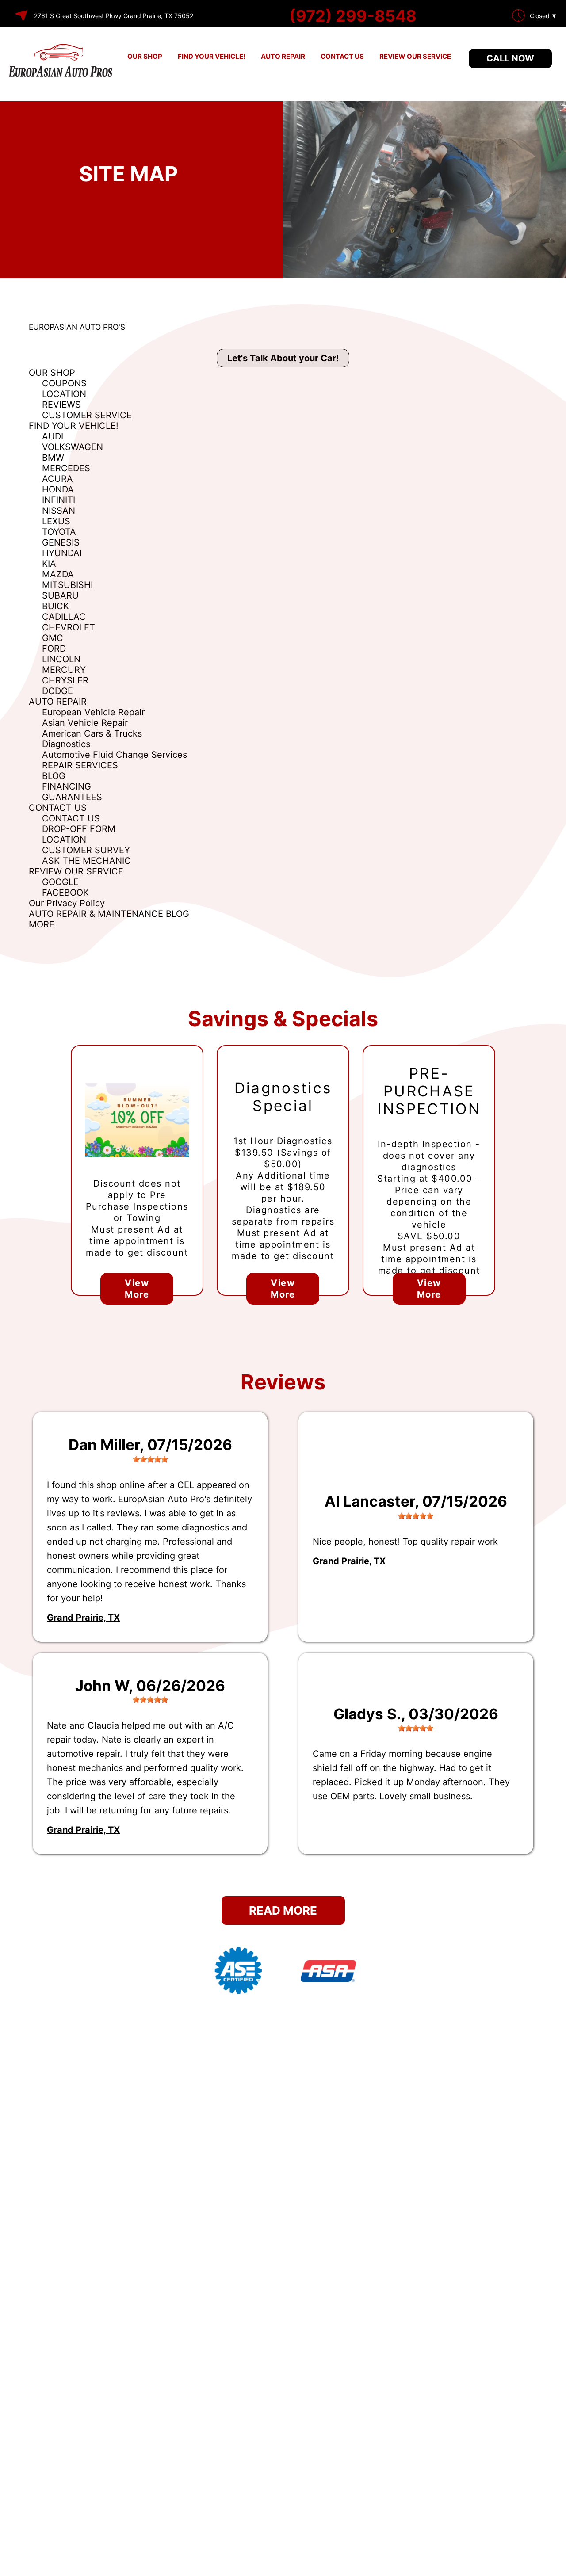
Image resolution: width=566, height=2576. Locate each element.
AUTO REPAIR (283, 56)
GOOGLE (60, 882)
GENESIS (61, 542)
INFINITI (59, 500)
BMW (53, 458)
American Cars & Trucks (92, 733)
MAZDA (58, 574)
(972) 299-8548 (353, 16)
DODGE (57, 691)
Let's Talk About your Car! (283, 358)
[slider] (150, 1459)
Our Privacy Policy (67, 903)
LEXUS (56, 521)
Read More (283, 1910)
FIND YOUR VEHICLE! (212, 56)
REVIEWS (61, 405)
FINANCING (67, 786)
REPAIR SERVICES (80, 765)
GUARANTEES (72, 797)
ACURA (57, 479)
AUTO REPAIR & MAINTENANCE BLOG (109, 914)
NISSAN (59, 511)
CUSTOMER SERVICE (87, 415)
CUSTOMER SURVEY (86, 850)
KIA (49, 564)
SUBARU (60, 595)
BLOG (54, 776)
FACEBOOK (65, 893)
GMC (53, 638)
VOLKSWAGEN (73, 447)
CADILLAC (64, 617)
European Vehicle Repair (93, 712)
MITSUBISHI (67, 585)
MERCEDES (66, 468)
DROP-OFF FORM (79, 829)
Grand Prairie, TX (83, 1618)
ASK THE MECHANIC (86, 861)
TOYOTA (59, 532)
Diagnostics (66, 744)
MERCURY (64, 670)
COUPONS (64, 383)
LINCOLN (61, 659)
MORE (42, 924)
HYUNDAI (62, 553)
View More (137, 1289)
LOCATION (64, 394)
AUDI (53, 436)
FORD (54, 649)
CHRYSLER (65, 680)
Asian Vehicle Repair (85, 723)
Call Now (510, 58)
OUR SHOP (145, 56)
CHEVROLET (69, 627)
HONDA (58, 489)
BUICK (55, 606)
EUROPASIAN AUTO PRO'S (77, 327)
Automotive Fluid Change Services (115, 755)
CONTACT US (342, 56)
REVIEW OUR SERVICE (415, 56)
